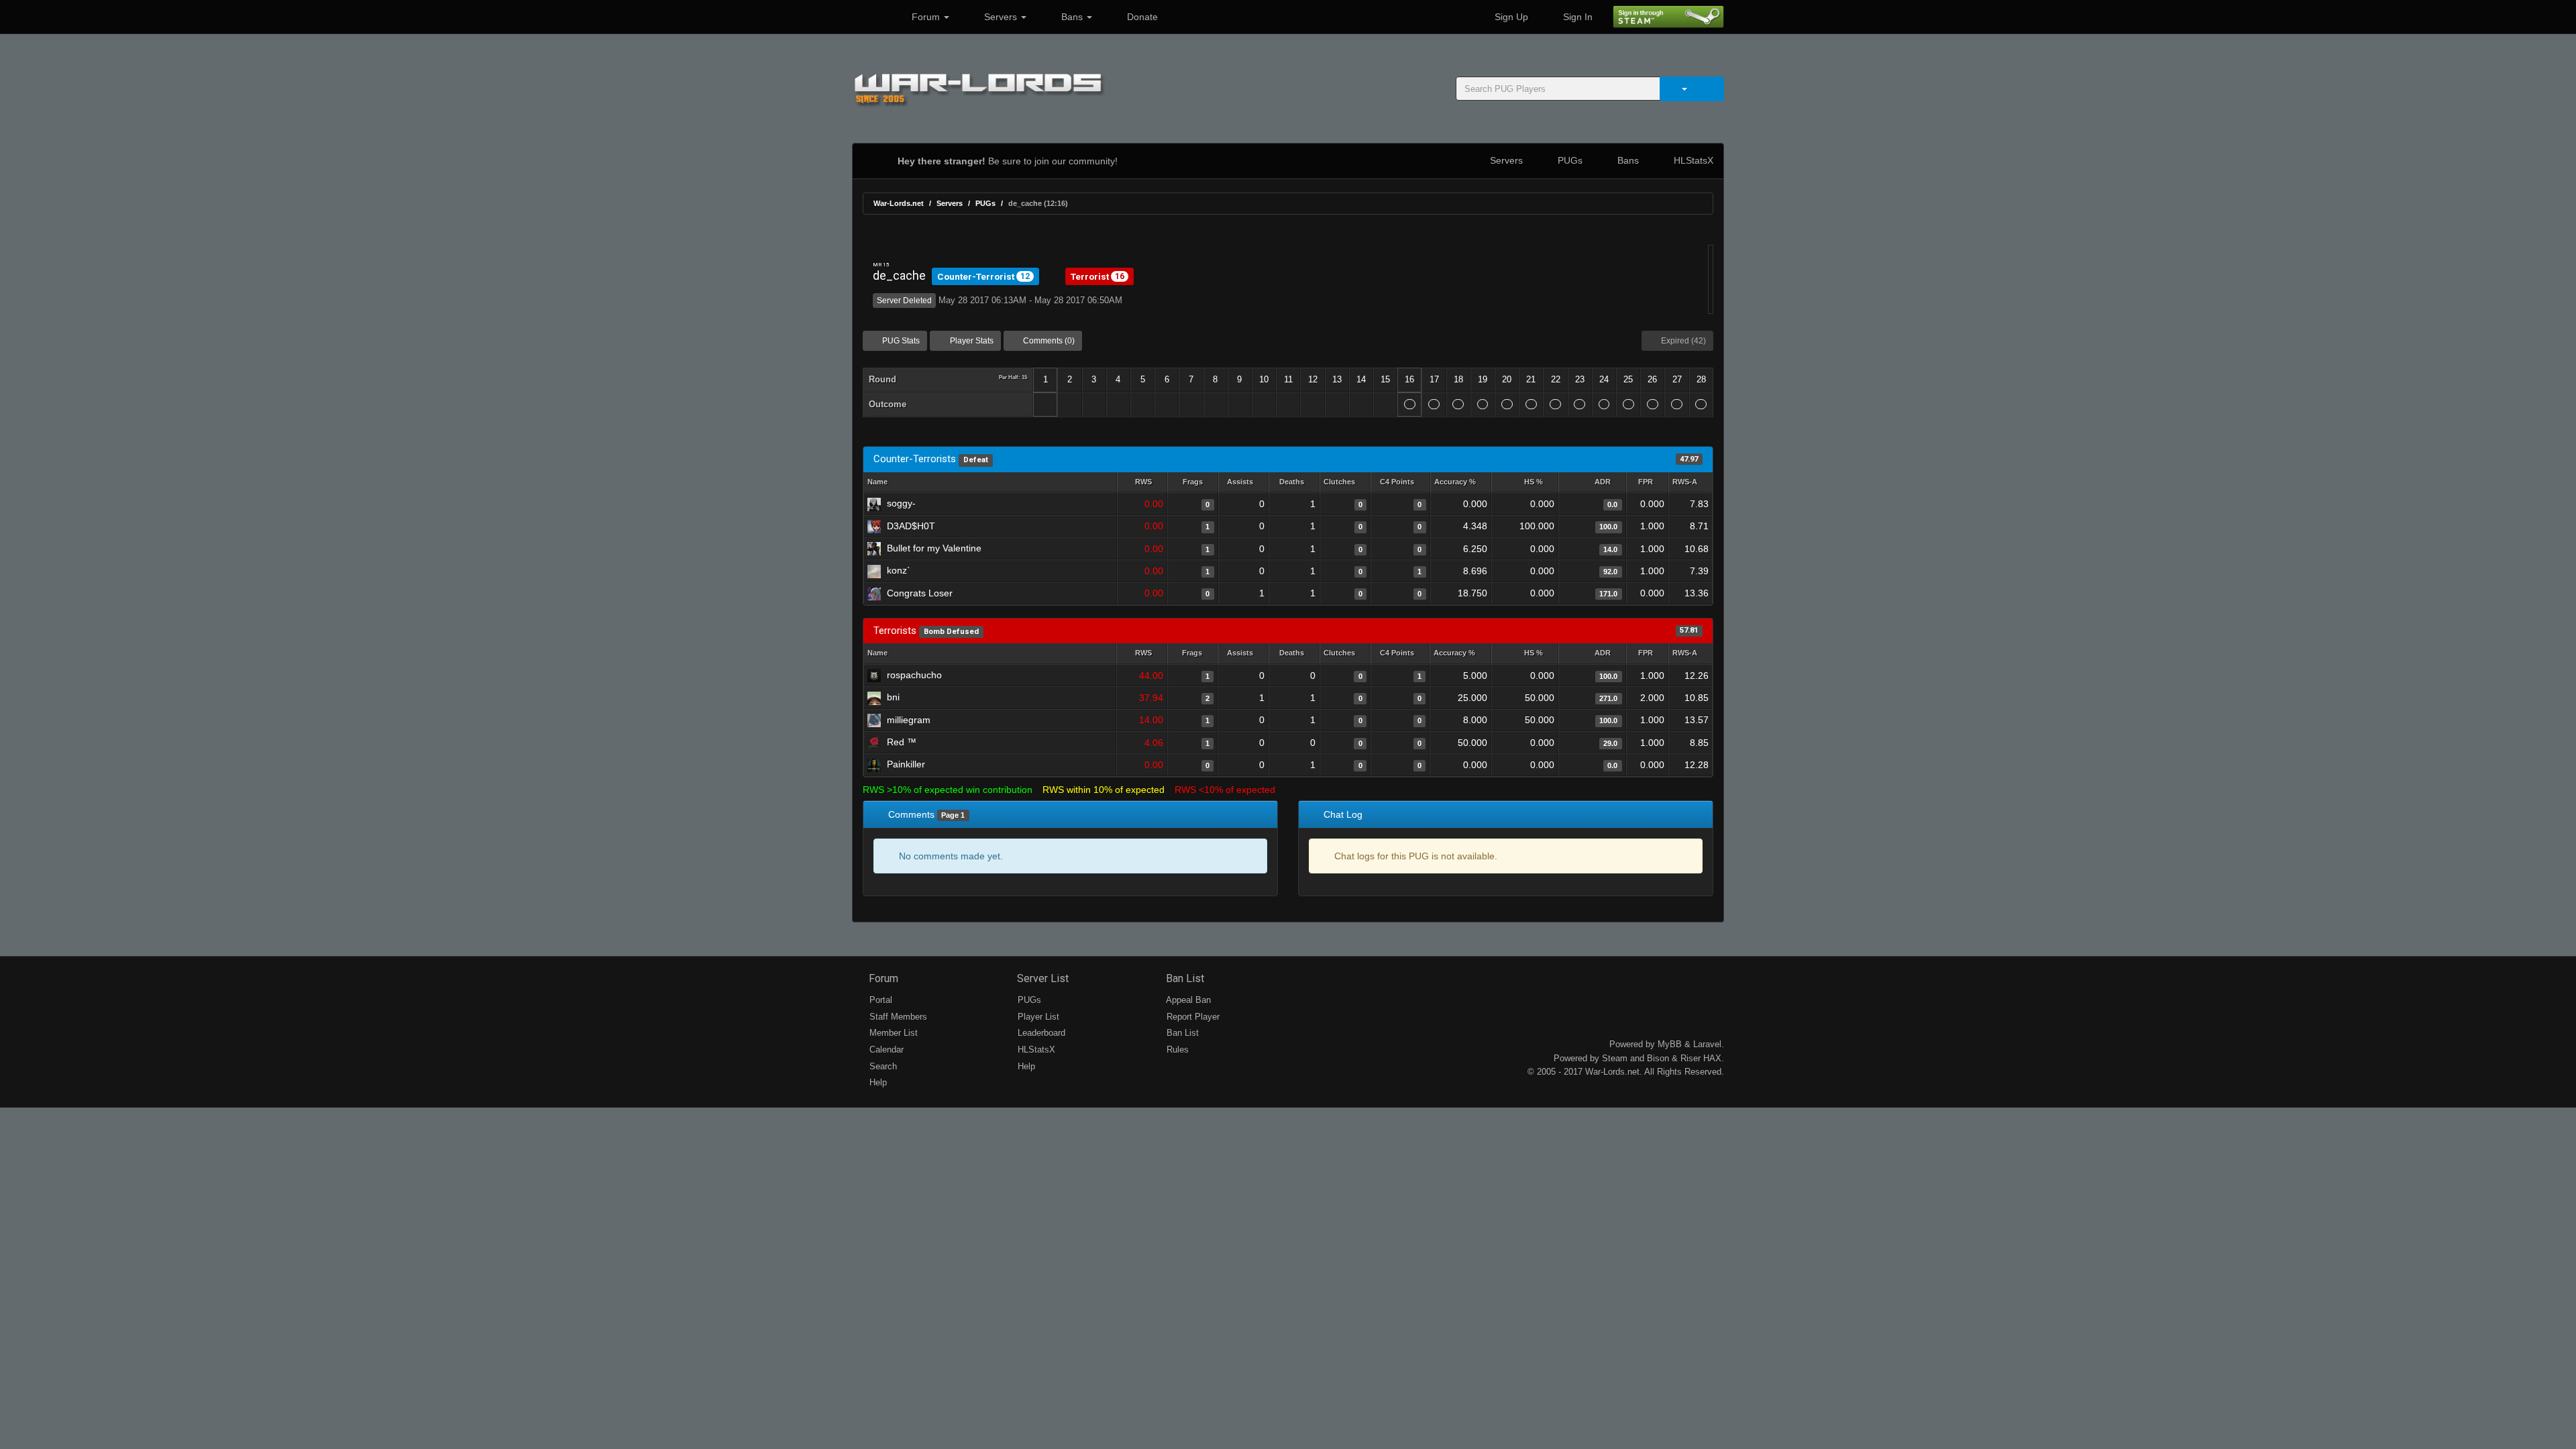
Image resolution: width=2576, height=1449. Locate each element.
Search (882, 1066)
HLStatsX (1692, 160)
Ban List (1184, 978)
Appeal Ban (1187, 1000)
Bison (1658, 1058)
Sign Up (1510, 17)
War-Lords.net (899, 203)
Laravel (1707, 1044)
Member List (892, 1033)
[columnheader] (1142, 483)
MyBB (1670, 1044)
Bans (1072, 17)
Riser (1690, 1058)
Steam (1615, 1058)
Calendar (885, 1050)
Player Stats (971, 341)
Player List (1037, 1017)
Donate (1141, 17)
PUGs (1569, 160)
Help (877, 1082)
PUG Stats (900, 341)
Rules (1176, 1050)
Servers (1001, 17)
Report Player (1192, 1017)
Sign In (1576, 17)
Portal (879, 1000)
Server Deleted (904, 301)
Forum (926, 17)
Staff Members (897, 1017)
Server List (1041, 978)
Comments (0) (1048, 341)
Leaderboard (1040, 1033)
